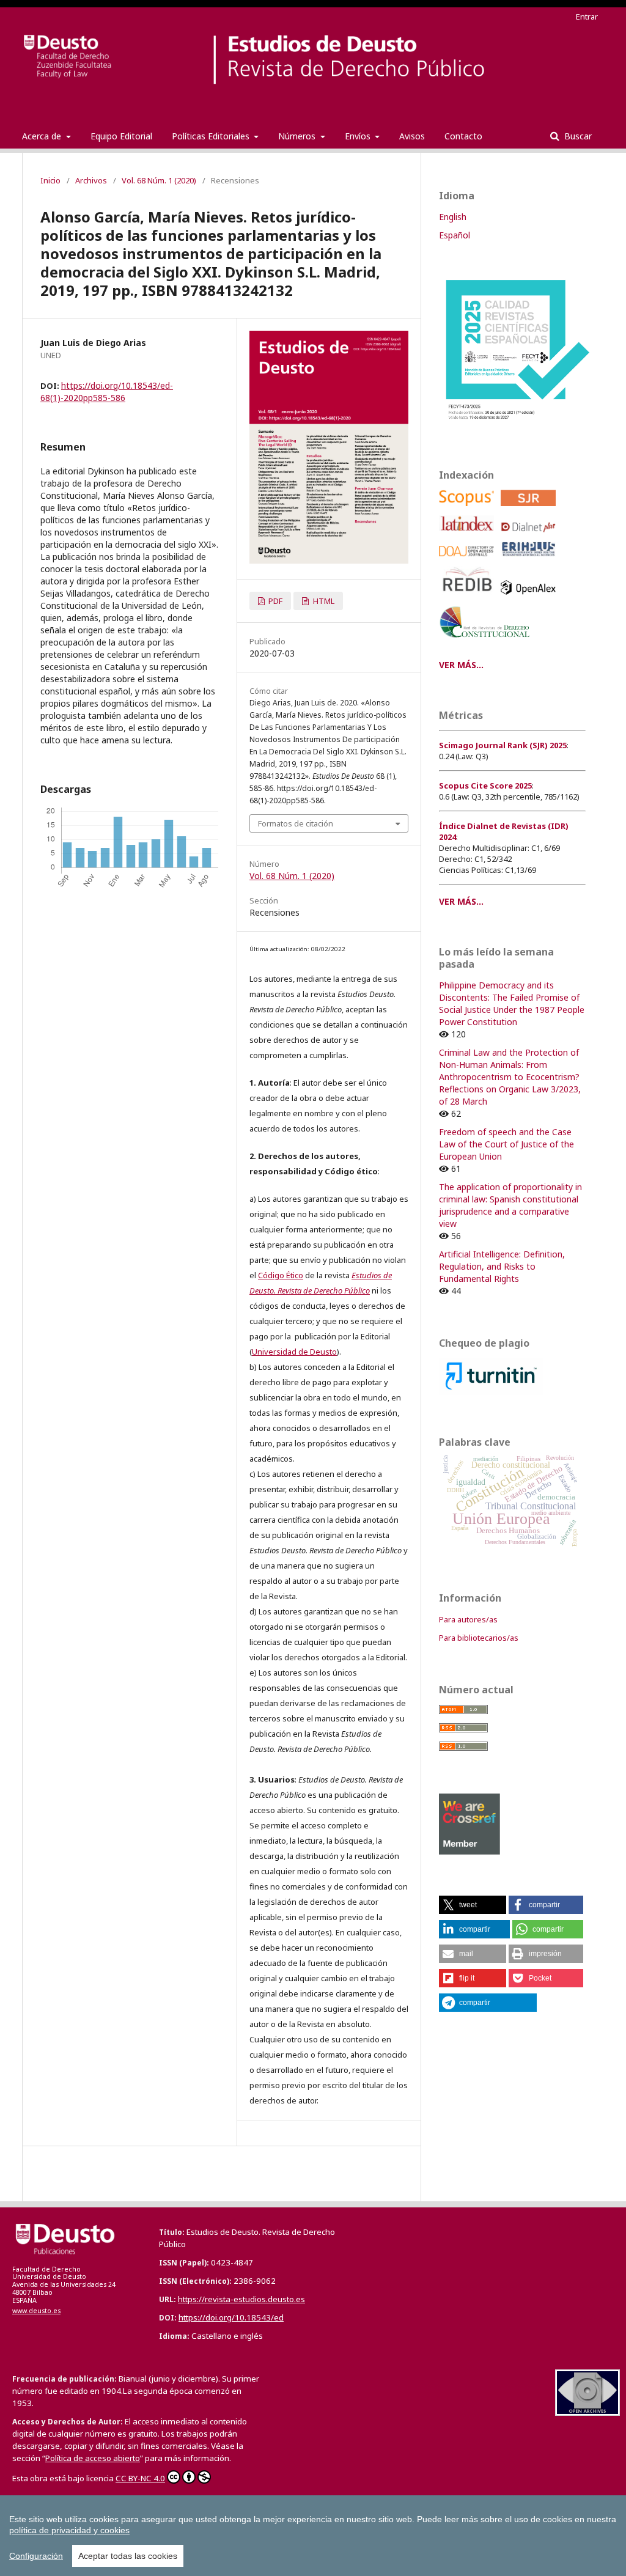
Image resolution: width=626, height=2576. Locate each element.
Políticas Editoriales (212, 136)
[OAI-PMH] (587, 2412)
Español (455, 235)
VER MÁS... (461, 665)
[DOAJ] (469, 560)
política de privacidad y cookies (69, 2530)
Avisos (412, 136)
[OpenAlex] (530, 598)
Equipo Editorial (121, 136)
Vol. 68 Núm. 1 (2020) (159, 180)
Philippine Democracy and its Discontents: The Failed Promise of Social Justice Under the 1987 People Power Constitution (512, 1003)
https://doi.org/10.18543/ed (231, 2317)
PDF (274, 601)
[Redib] (469, 598)
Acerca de (43, 136)
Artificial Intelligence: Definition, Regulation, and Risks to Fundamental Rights (502, 1266)
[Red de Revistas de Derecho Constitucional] (487, 642)
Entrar (587, 17)
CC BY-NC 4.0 (140, 2478)
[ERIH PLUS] (530, 560)
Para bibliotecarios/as (479, 1638)
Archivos (91, 180)
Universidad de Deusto (294, 1352)
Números (298, 136)
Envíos (359, 136)
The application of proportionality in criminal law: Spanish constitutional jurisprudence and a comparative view (510, 1205)
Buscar (577, 136)
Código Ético (281, 1275)
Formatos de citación (296, 823)
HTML (323, 601)
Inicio (50, 180)
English (453, 217)
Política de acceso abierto (93, 2458)
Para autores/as (468, 1619)
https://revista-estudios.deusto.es (241, 2299)
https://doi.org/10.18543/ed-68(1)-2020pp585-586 (107, 392)
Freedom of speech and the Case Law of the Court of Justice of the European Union (506, 1144)
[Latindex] (469, 535)
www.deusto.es (36, 2311)
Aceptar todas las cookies (128, 2556)
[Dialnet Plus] (530, 535)
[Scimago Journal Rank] (530, 509)
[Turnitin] (491, 1392)
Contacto (463, 136)
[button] (473, 1905)
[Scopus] (469, 509)
